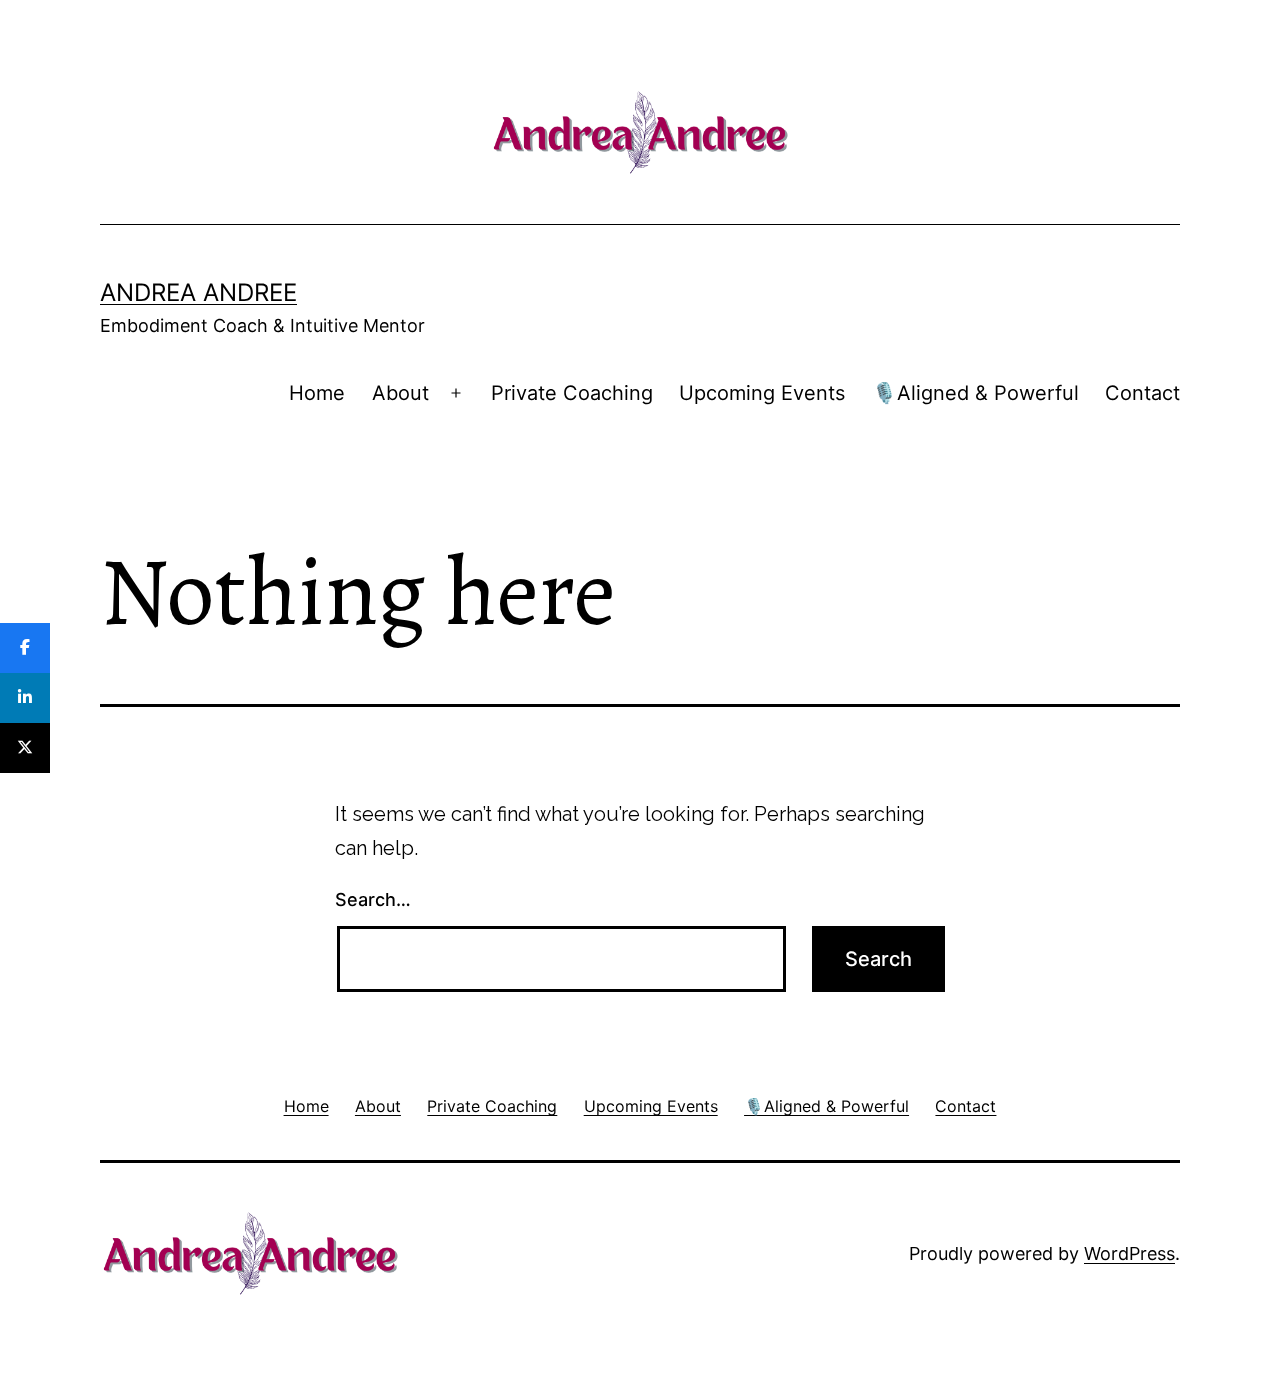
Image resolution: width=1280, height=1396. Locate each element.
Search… (373, 899)
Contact (1142, 393)
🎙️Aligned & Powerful (975, 393)
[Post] (25, 748)
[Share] (25, 648)
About (400, 393)
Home (317, 393)
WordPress (1129, 1253)
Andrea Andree (198, 292)
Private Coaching (572, 393)
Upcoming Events (762, 393)
